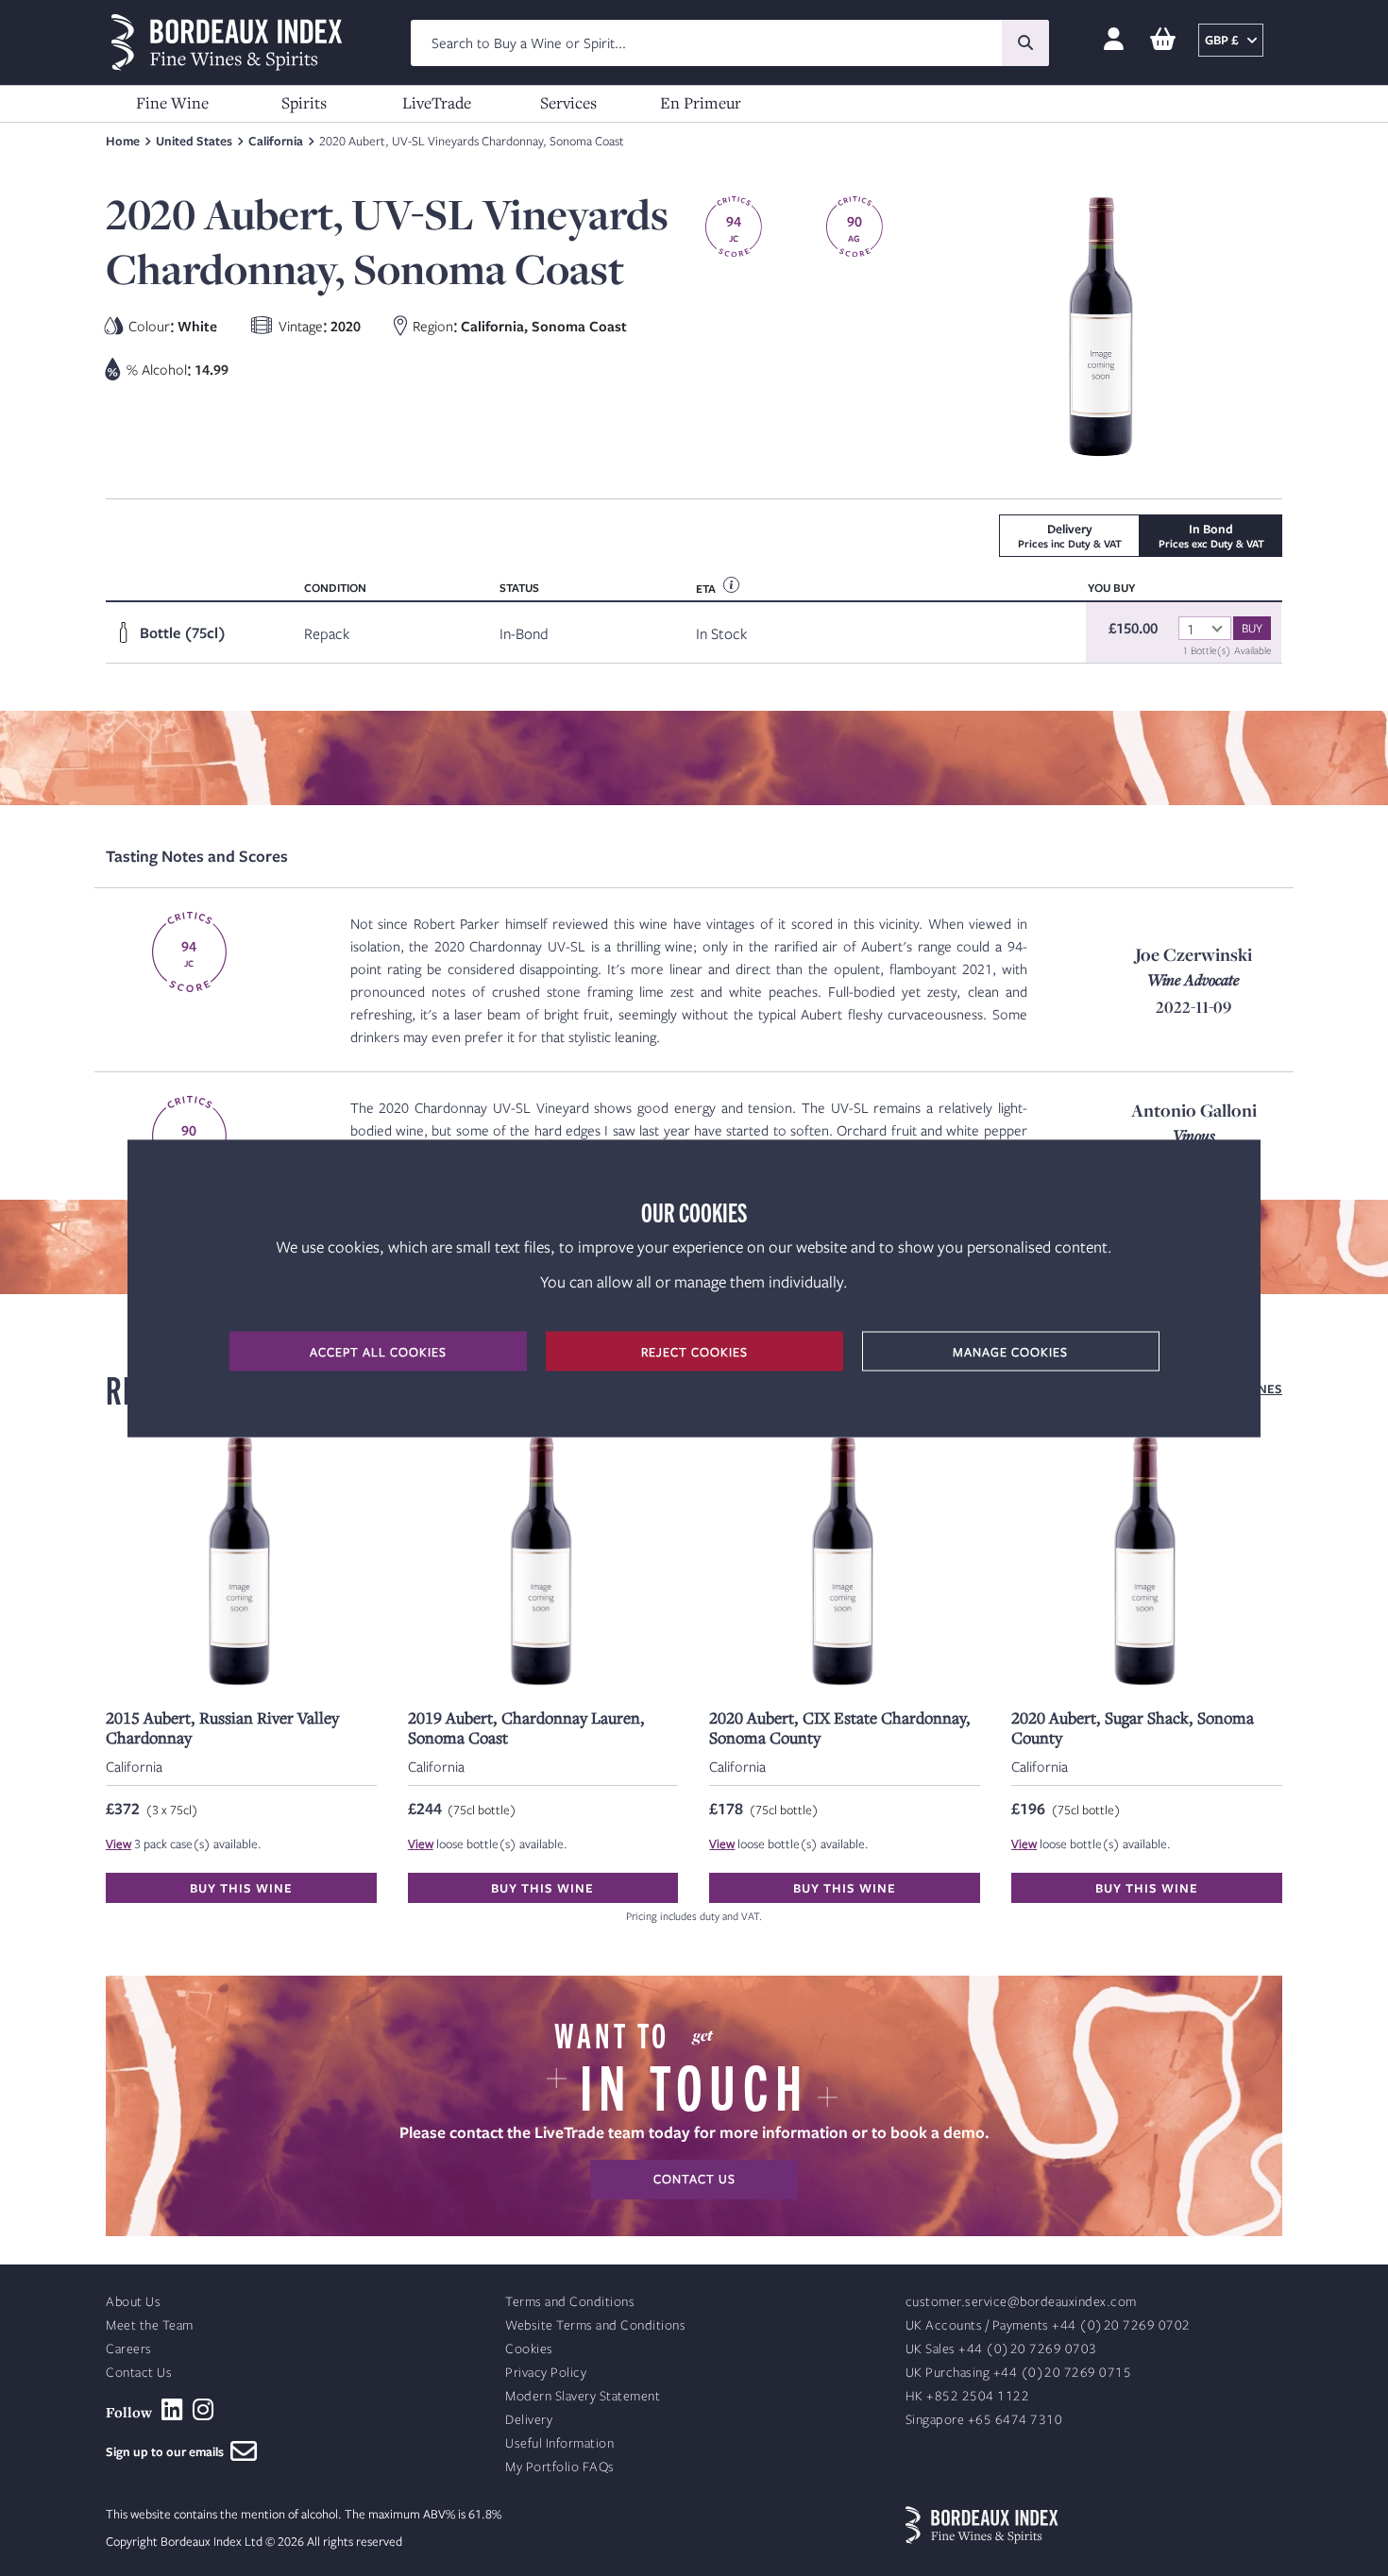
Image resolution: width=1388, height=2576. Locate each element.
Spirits (304, 102)
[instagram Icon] (203, 2410)
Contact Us (139, 2373)
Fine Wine (172, 102)
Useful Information (559, 2443)
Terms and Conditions (570, 2302)
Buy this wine (241, 1888)
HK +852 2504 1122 (968, 2396)
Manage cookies (1010, 1351)
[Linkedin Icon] (172, 2410)
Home (123, 141)
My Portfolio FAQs (560, 2467)
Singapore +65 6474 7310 (984, 2420)
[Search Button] (1025, 43)
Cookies (529, 2349)
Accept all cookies (378, 1351)
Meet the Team (150, 2325)
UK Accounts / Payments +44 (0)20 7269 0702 (1048, 2325)
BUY (1252, 628)
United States (194, 141)
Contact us (694, 2179)
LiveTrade (437, 102)
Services (568, 102)
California (276, 141)
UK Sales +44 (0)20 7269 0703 (1001, 2349)
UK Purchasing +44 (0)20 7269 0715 (1019, 2373)
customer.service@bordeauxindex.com (1021, 2302)
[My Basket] (1163, 40)
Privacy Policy (546, 2373)
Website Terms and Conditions (595, 2325)
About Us (133, 2302)
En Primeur (701, 102)
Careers (129, 2349)
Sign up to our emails (168, 2451)
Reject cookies (694, 1351)
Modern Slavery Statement (583, 2396)
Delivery (529, 2420)
